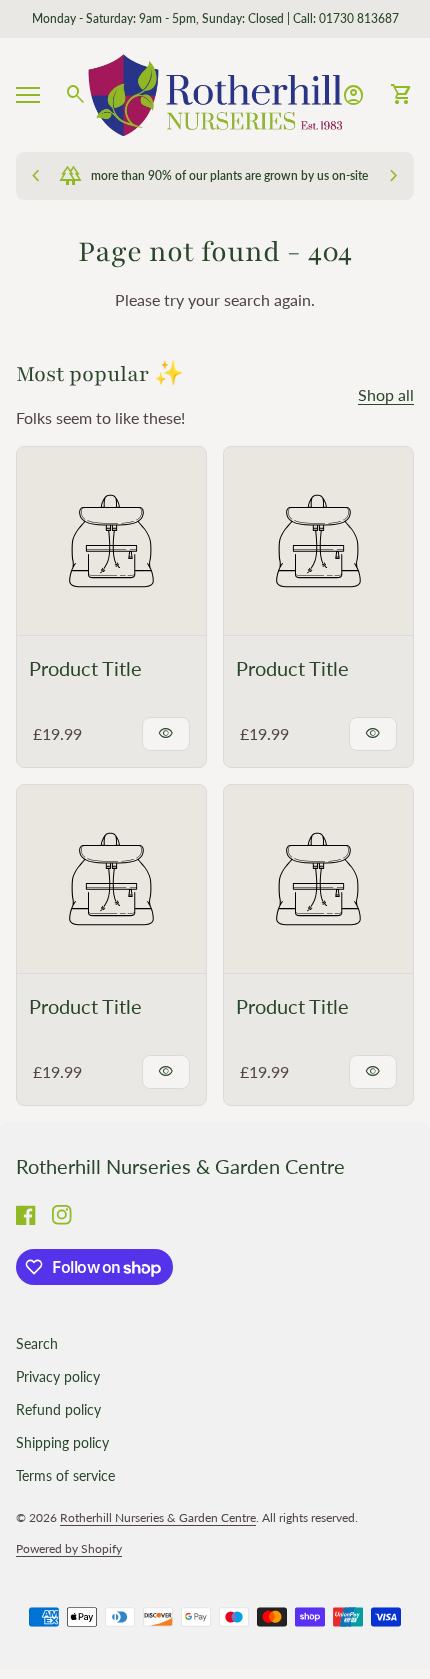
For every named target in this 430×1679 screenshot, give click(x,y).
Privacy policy (58, 1376)
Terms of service (65, 1475)
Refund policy (58, 1409)
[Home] (215, 92)
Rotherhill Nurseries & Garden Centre (180, 1166)
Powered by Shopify (69, 1548)
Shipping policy (62, 1442)
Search (37, 1343)
